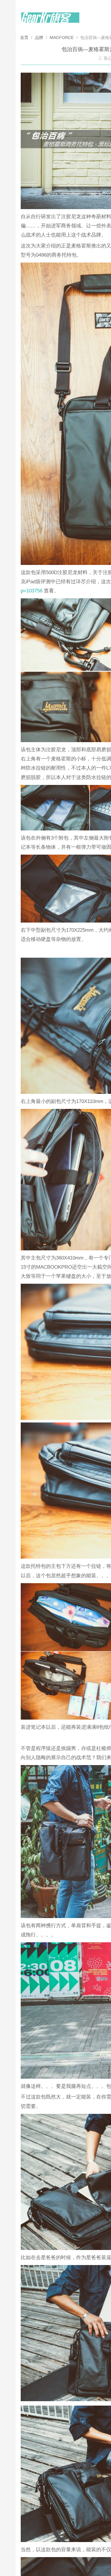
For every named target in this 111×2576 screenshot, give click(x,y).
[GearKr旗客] (50, 21)
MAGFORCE (62, 38)
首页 (25, 38)
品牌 (39, 38)
